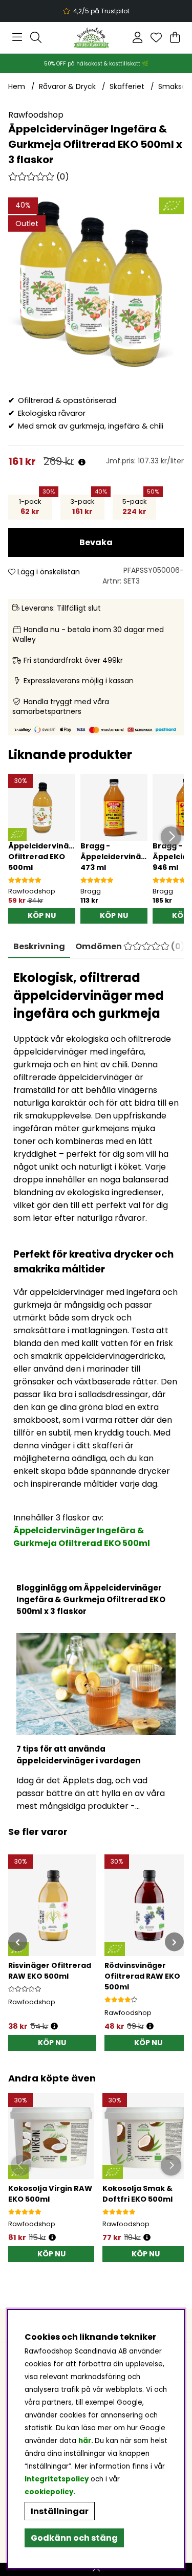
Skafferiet (127, 86)
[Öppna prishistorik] (82, 463)
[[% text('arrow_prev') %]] (18, 1942)
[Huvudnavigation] (17, 37)
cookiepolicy (49, 2492)
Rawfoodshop (36, 115)
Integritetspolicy (57, 2479)
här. (87, 2441)
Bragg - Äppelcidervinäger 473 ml (118, 857)
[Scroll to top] (96, 2569)
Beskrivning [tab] (39, 946)
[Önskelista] (156, 37)
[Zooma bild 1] (96, 285)
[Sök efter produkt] (36, 37)
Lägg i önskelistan (48, 572)
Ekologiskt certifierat (95, 11)
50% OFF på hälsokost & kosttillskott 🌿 (96, 64)
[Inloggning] (137, 37)
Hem (17, 86)
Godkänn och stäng (74, 2538)
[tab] (130, 947)
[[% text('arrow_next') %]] (174, 1942)
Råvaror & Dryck (67, 86)
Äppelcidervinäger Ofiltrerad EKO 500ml (45, 857)
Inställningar (60, 2511)
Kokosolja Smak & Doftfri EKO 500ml (137, 2194)
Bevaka (96, 542)
